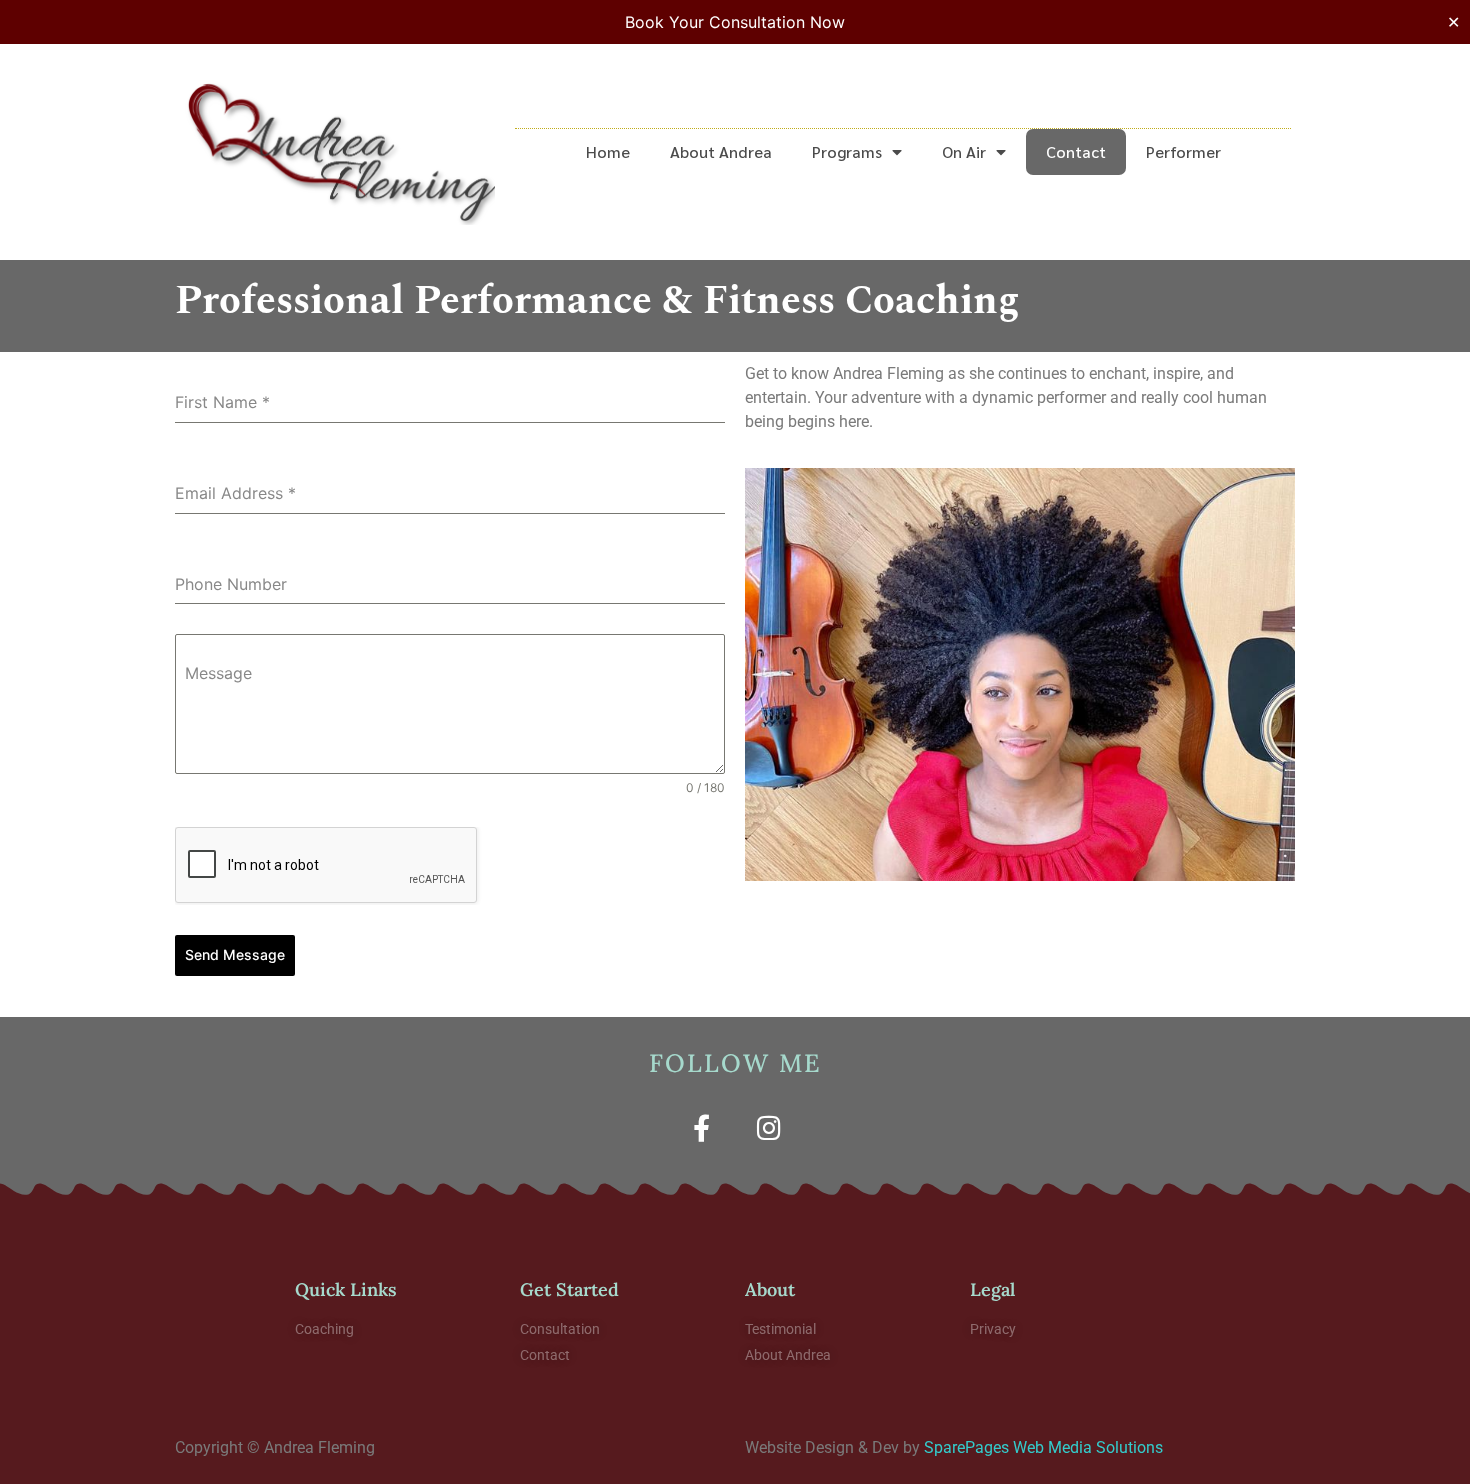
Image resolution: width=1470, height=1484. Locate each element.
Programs (847, 151)
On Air (964, 151)
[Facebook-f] (701, 1127)
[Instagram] (768, 1127)
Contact (1076, 151)
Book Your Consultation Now (735, 22)
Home (608, 151)
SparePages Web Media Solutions (1043, 1447)
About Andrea (721, 151)
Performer (1183, 151)
